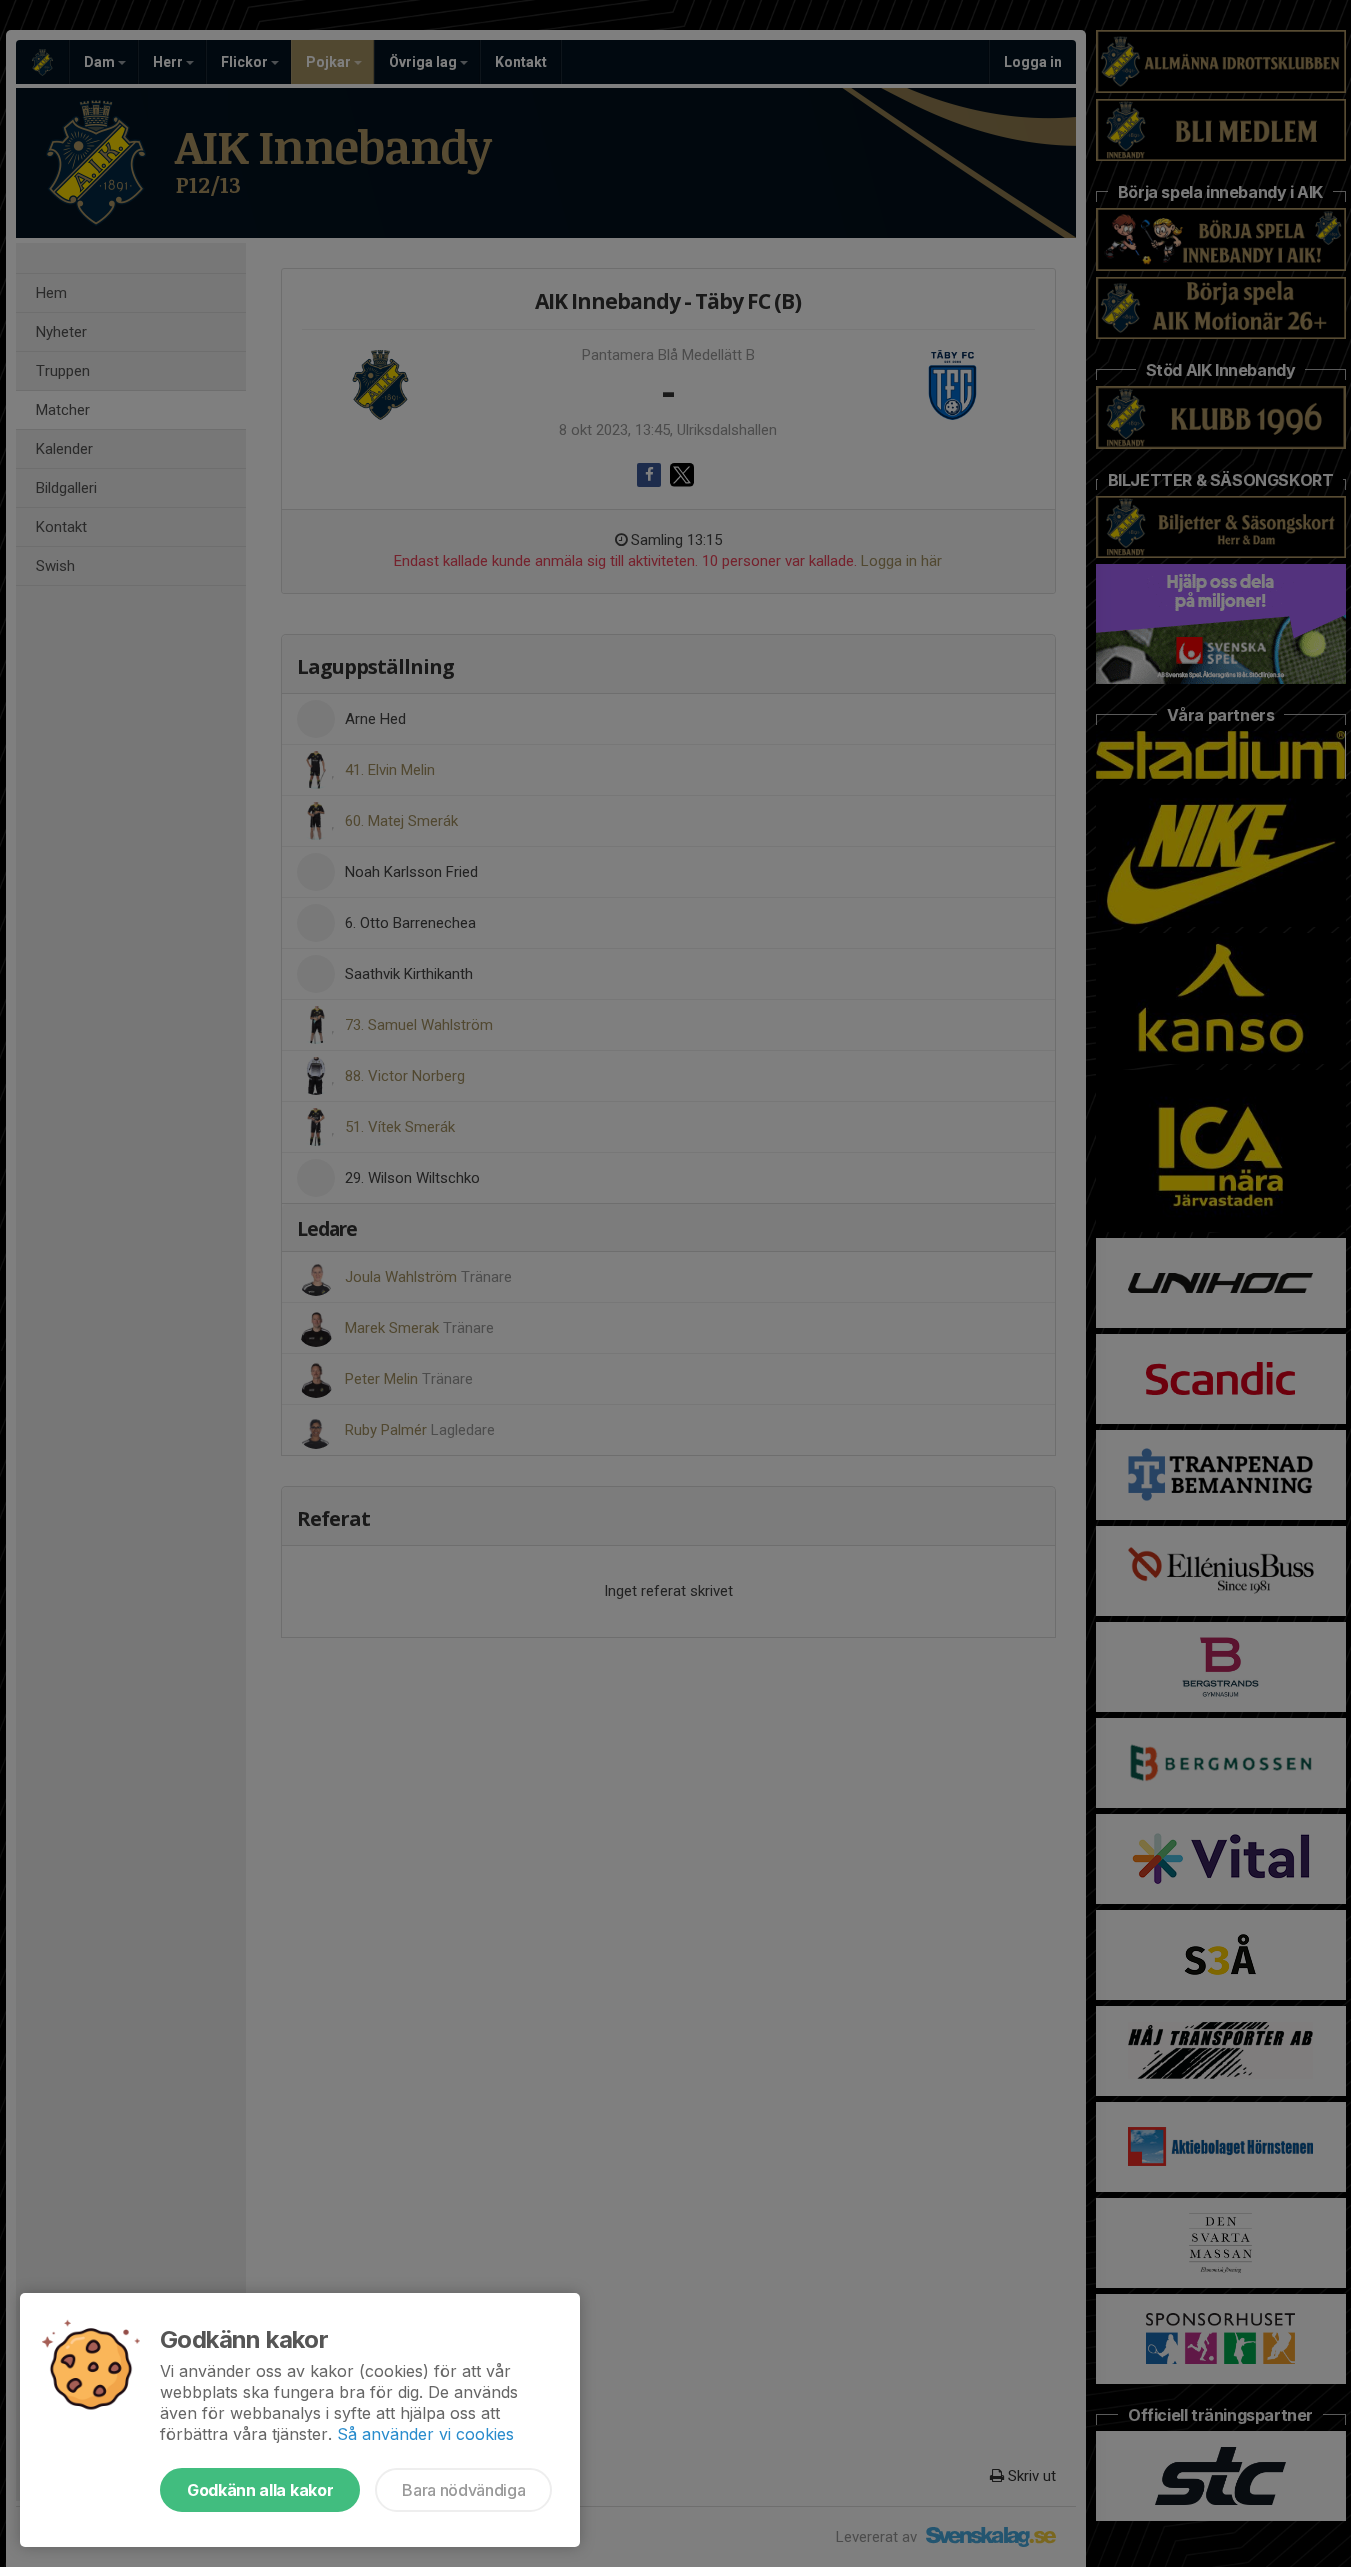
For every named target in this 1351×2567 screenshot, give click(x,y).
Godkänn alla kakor (260, 2490)
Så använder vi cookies (425, 2434)
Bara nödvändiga (463, 2490)
